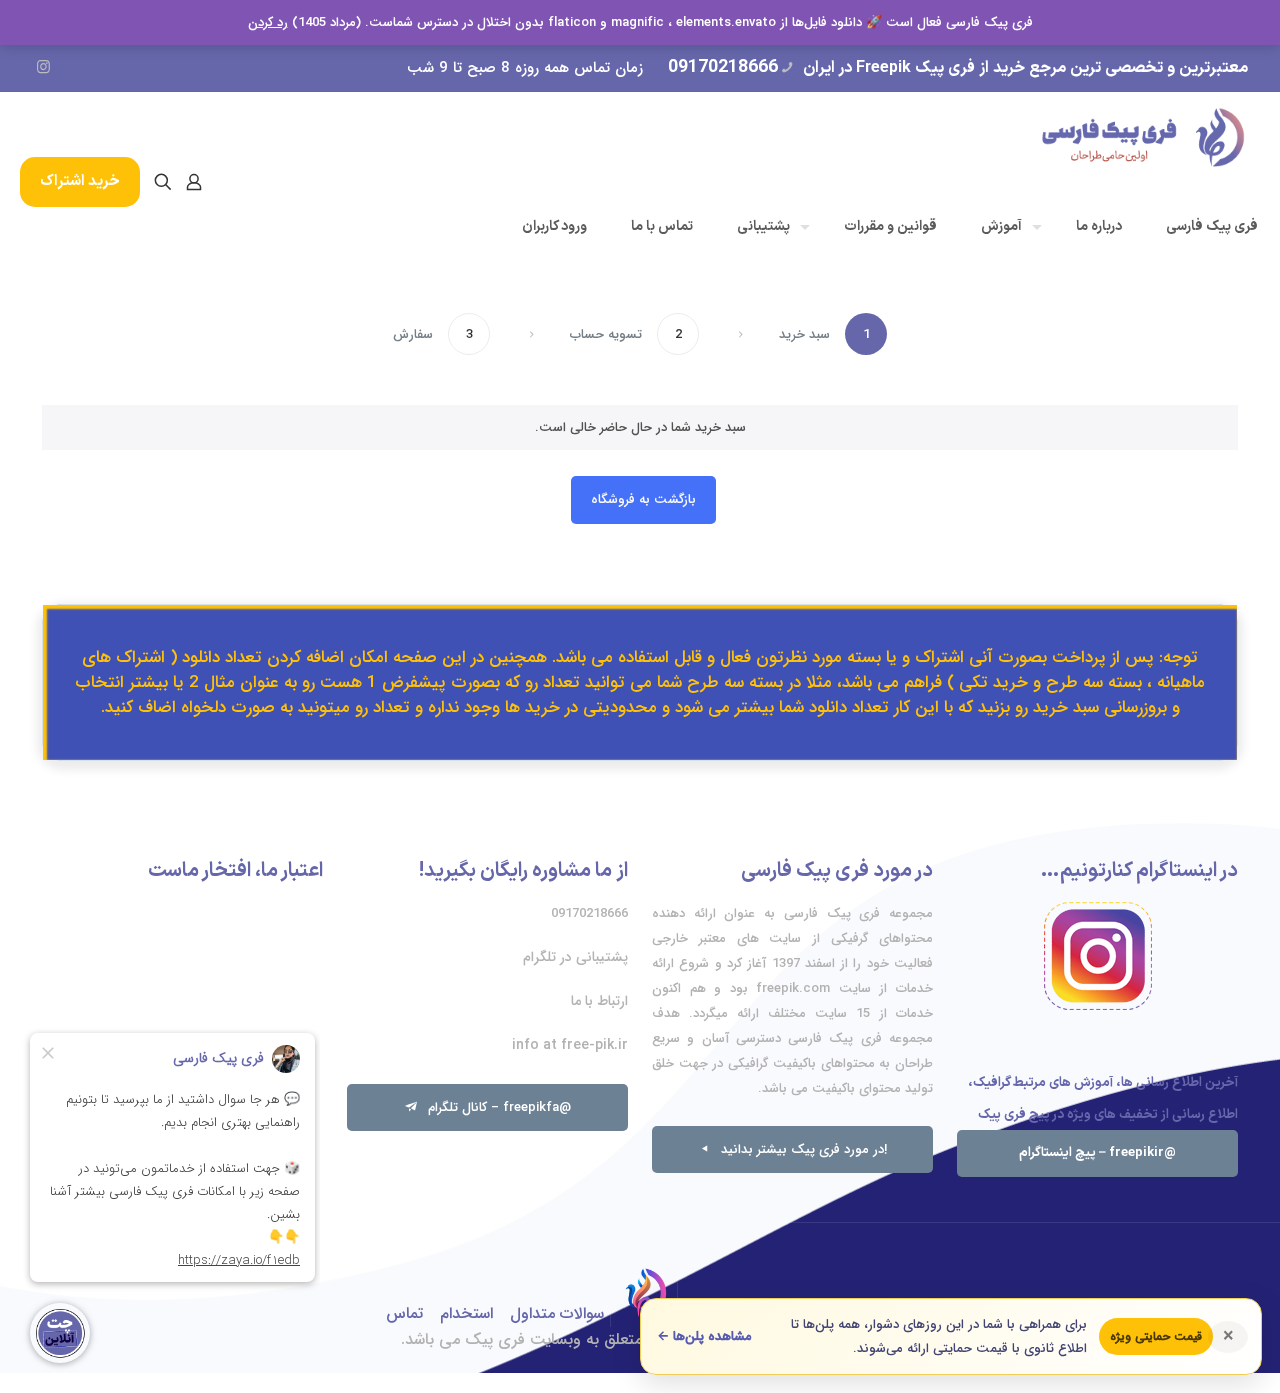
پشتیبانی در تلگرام (575, 957)
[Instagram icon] (43, 68)
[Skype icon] (188, 68)
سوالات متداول (557, 1313)
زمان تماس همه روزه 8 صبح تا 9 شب (525, 68)
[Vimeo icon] (101, 68)
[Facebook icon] (130, 68)
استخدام (466, 1313)
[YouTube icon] (72, 68)
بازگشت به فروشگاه (643, 499)
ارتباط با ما (599, 1001)
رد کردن (268, 22)
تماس (404, 1313)
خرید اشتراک (80, 181)
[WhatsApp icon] (159, 68)
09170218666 (723, 67)
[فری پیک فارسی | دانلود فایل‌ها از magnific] (1143, 137)
